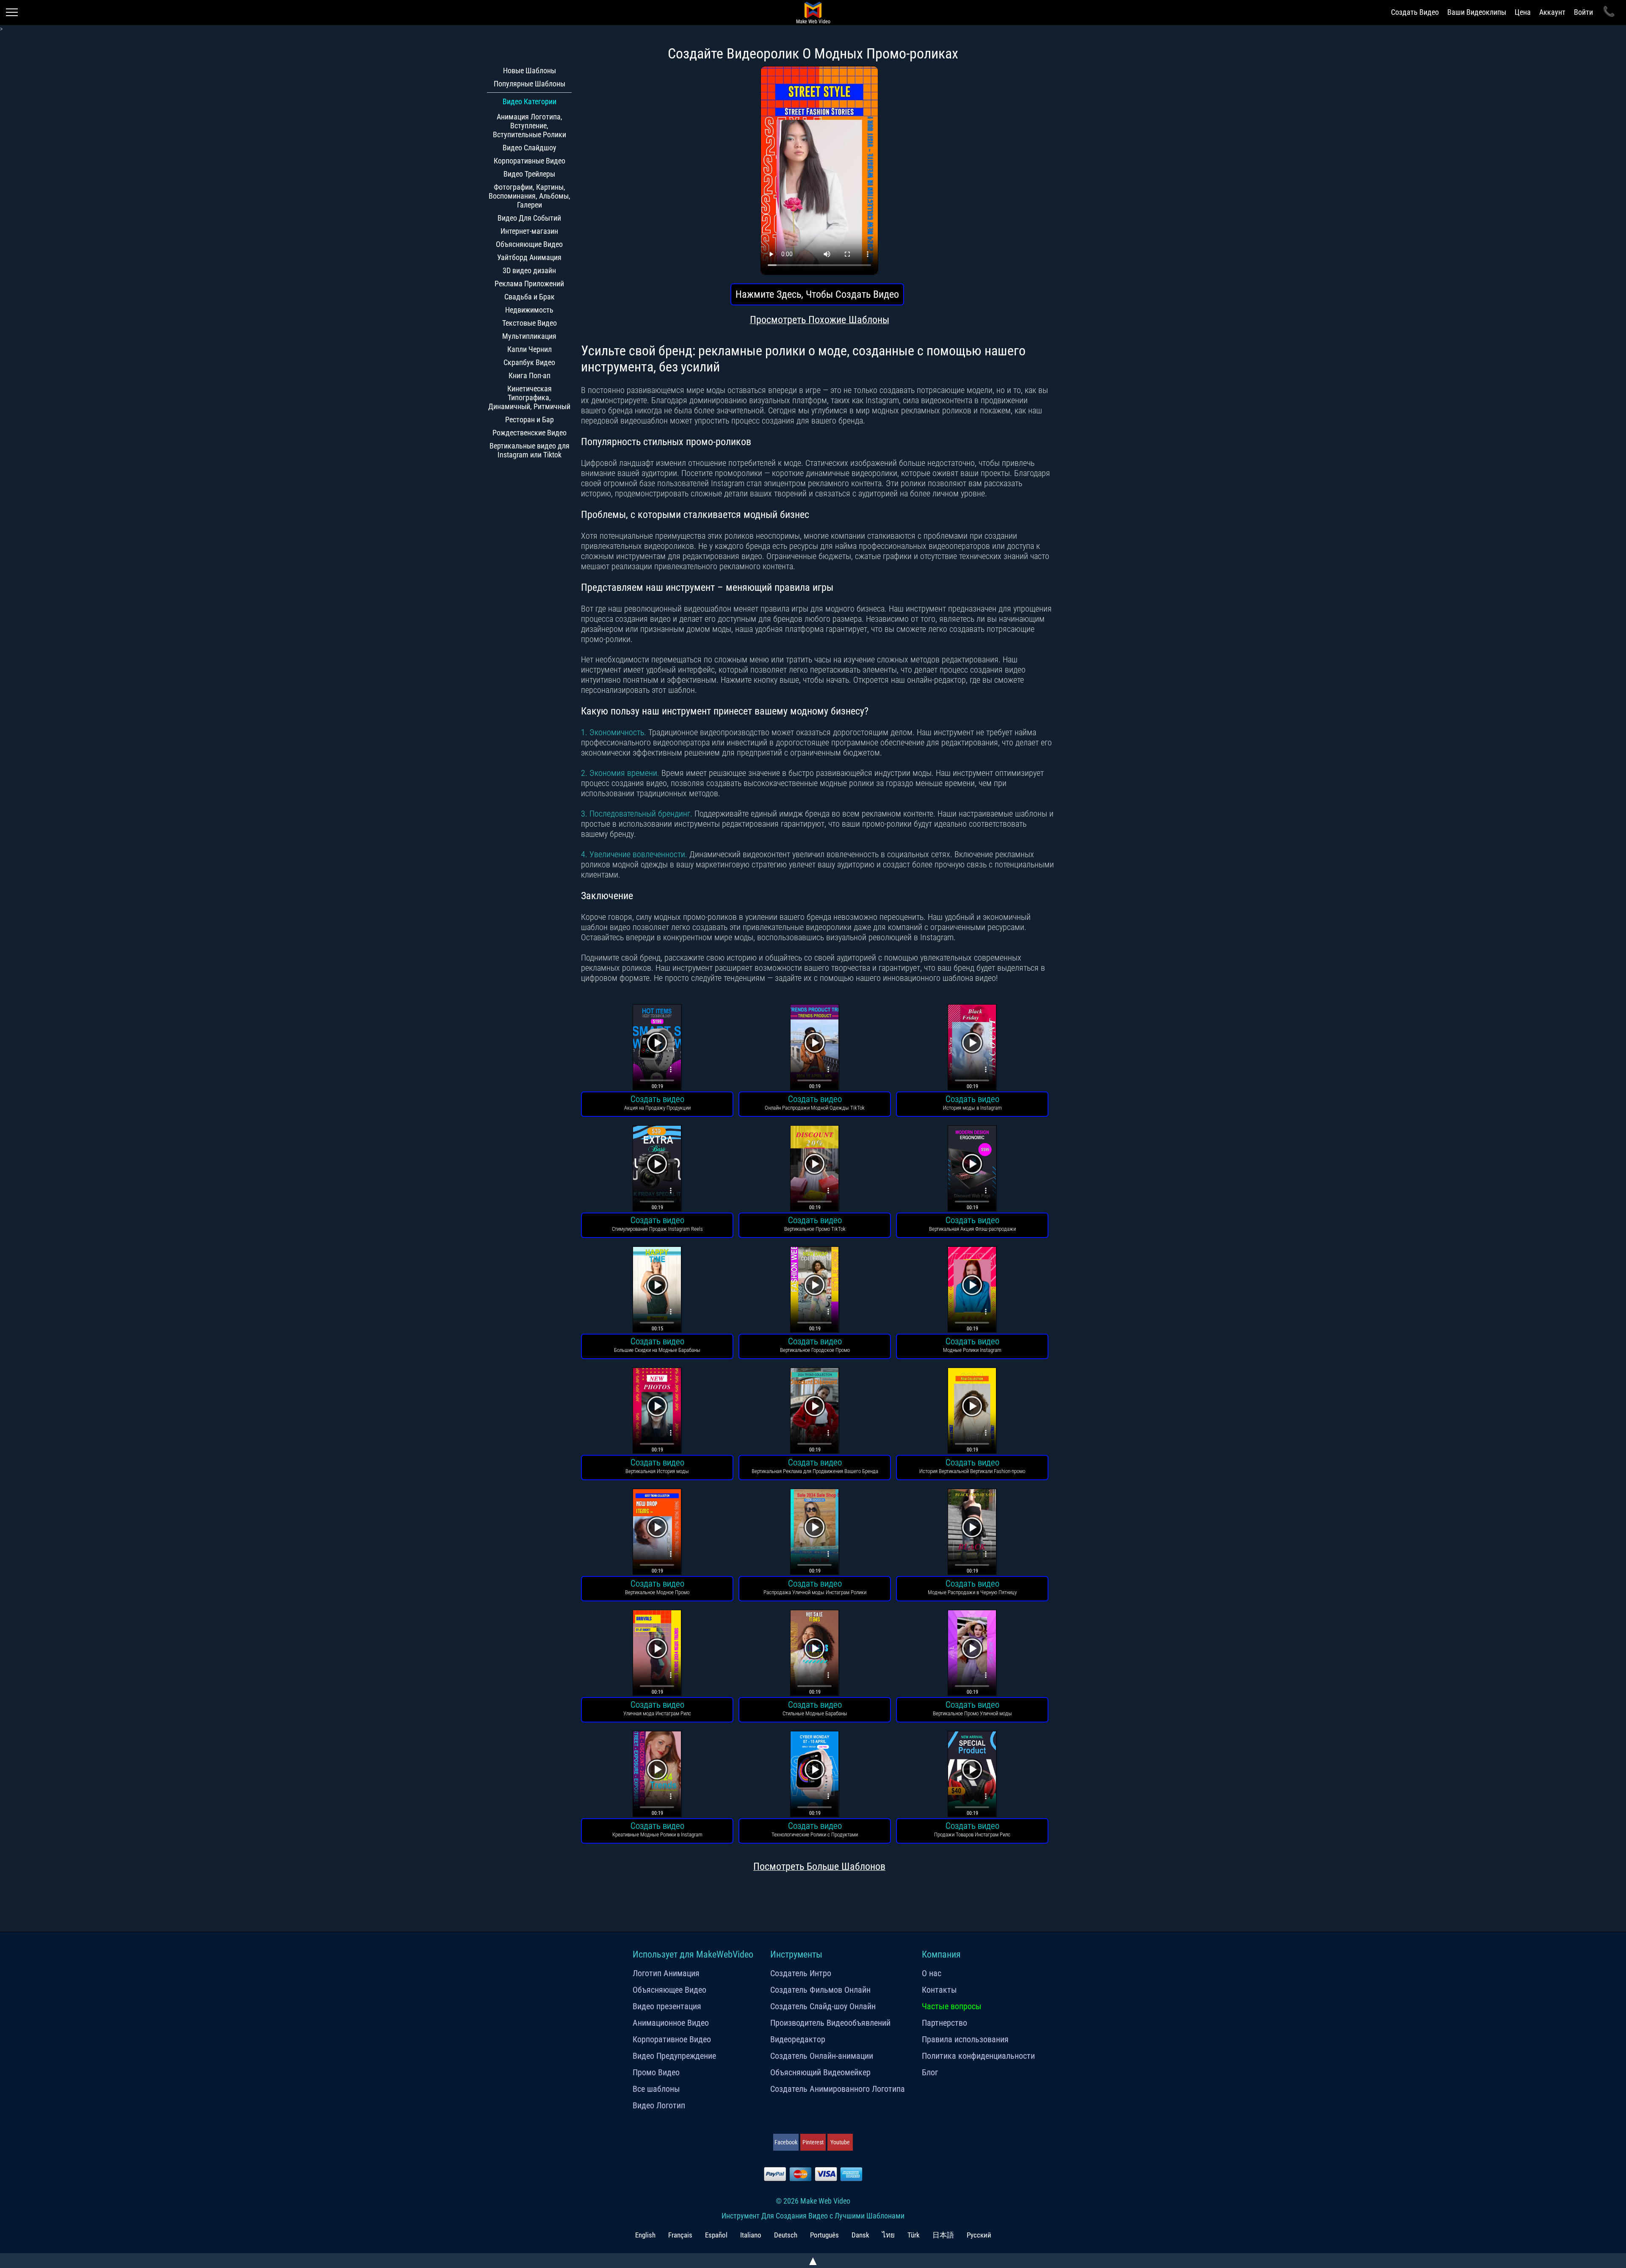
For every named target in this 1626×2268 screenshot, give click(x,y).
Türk (914, 2235)
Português (824, 2235)
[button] (657, 1048)
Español (716, 2235)
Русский (979, 2235)
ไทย (888, 2235)
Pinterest (813, 2142)
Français (680, 2235)
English (645, 2235)
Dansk (860, 2235)
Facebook (786, 2142)
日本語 (943, 2235)
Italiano (751, 2235)
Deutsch (786, 2235)
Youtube (840, 2142)
